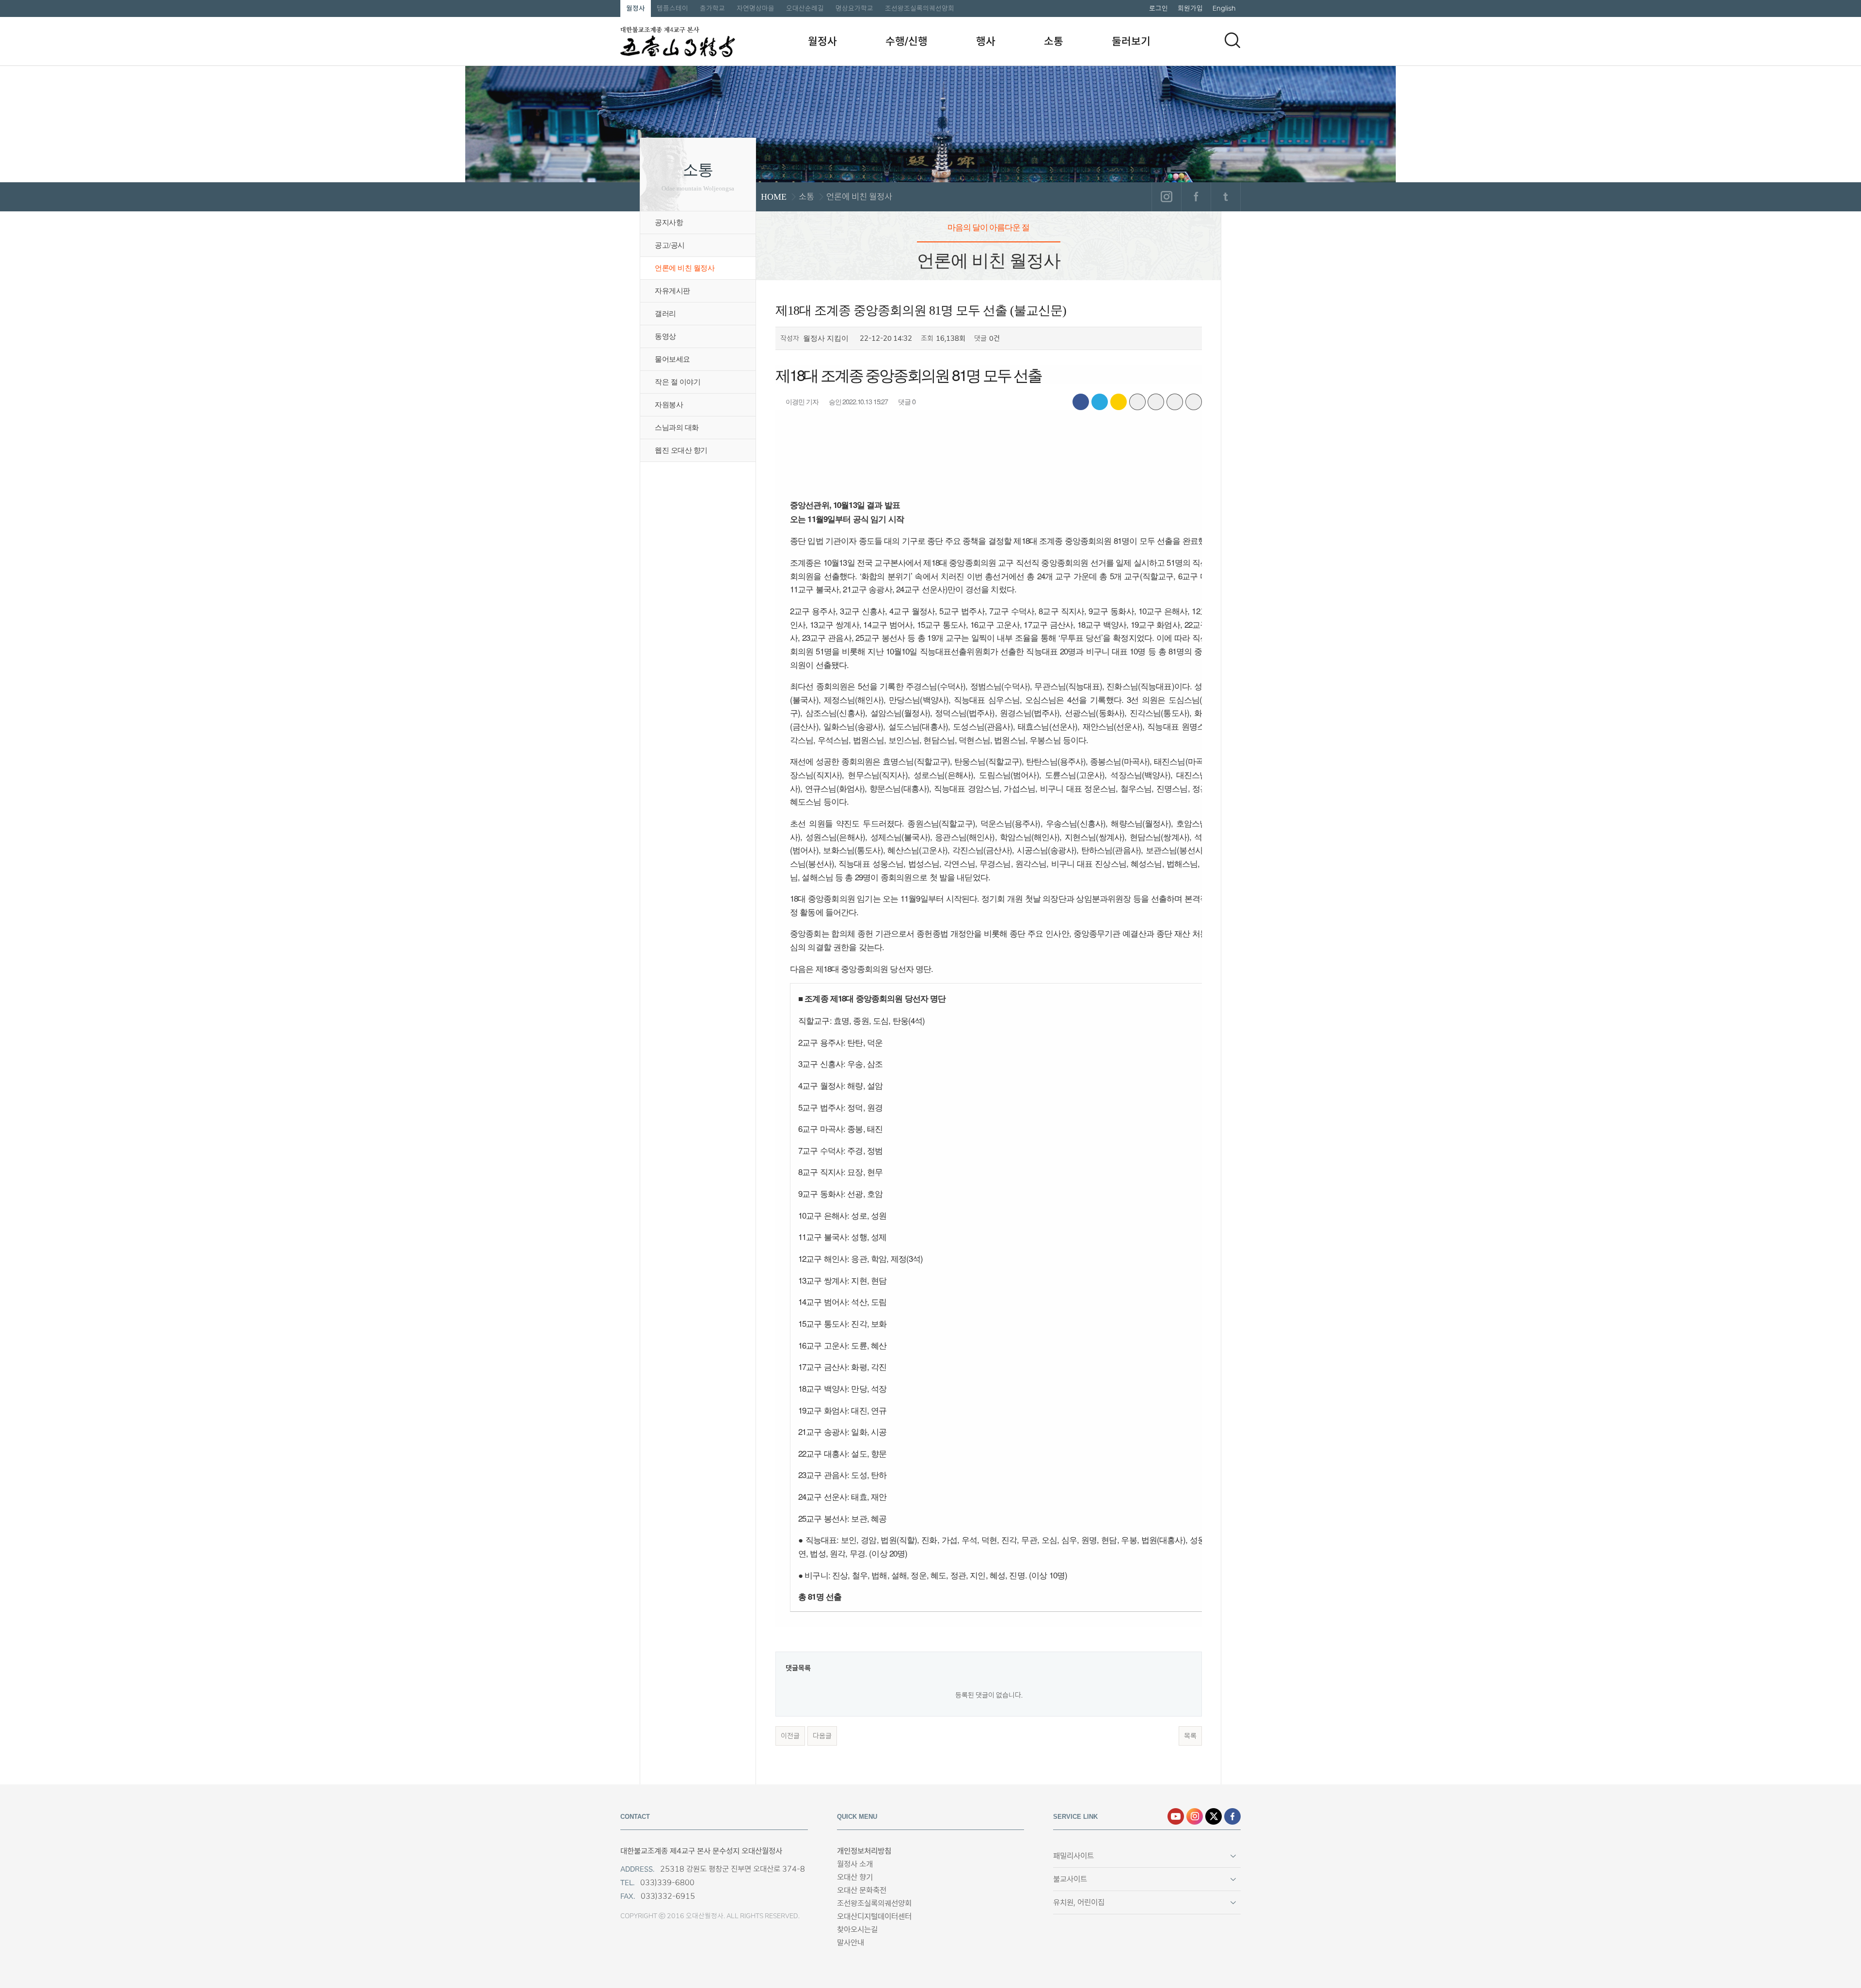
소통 (1054, 41)
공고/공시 (670, 245)
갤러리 (665, 314)
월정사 (636, 8)
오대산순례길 (805, 8)
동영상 (665, 336)
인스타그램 (1166, 197)
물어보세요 (672, 359)
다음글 (822, 1736)
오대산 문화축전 (862, 1890)
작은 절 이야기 (678, 382)
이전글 (790, 1736)
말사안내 (851, 1943)
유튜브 (1176, 1816)
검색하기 (1232, 40)
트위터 (1225, 197)
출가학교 (712, 8)
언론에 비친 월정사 (685, 268)
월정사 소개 (855, 1864)
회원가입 (1190, 8)
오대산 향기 (855, 1877)
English (1224, 8)
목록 (1190, 1736)
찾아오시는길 (857, 1930)
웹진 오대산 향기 (681, 450)
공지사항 (669, 223)
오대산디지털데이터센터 (874, 1916)
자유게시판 (672, 291)
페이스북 (1196, 197)
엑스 (1214, 1816)
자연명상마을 (756, 8)
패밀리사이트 (1073, 1856)
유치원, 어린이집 (1079, 1902)
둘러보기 (1131, 41)
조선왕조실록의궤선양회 (920, 8)
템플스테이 (672, 8)
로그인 (1159, 8)
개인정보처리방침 (864, 1851)
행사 (986, 41)
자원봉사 (669, 405)
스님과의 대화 (677, 428)
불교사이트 (1070, 1879)
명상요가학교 (854, 8)
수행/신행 (907, 41)
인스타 (1195, 1816)
